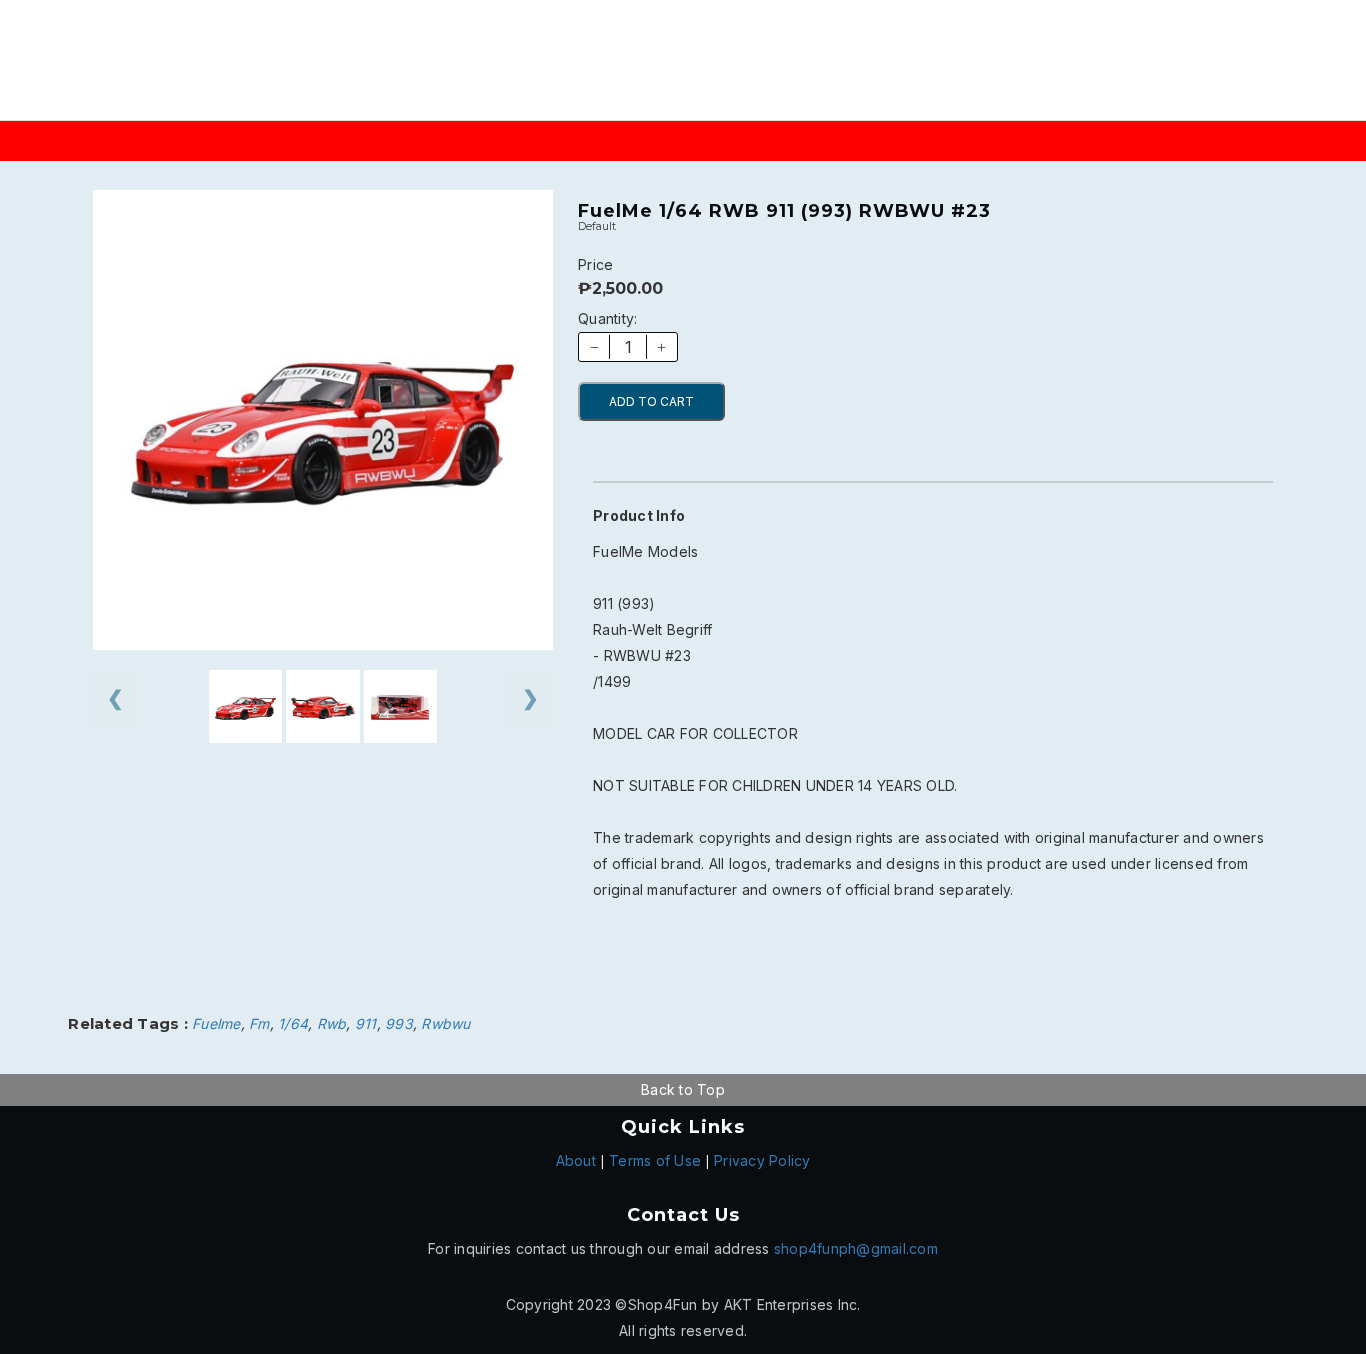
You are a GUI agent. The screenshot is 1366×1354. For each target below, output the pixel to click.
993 (399, 1023)
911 (366, 1023)
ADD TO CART (651, 401)
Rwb (332, 1023)
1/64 (293, 1023)
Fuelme (216, 1023)
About (576, 1160)
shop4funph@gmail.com (856, 1248)
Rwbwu (445, 1023)
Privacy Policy (762, 1160)
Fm (259, 1023)
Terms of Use (655, 1160)
